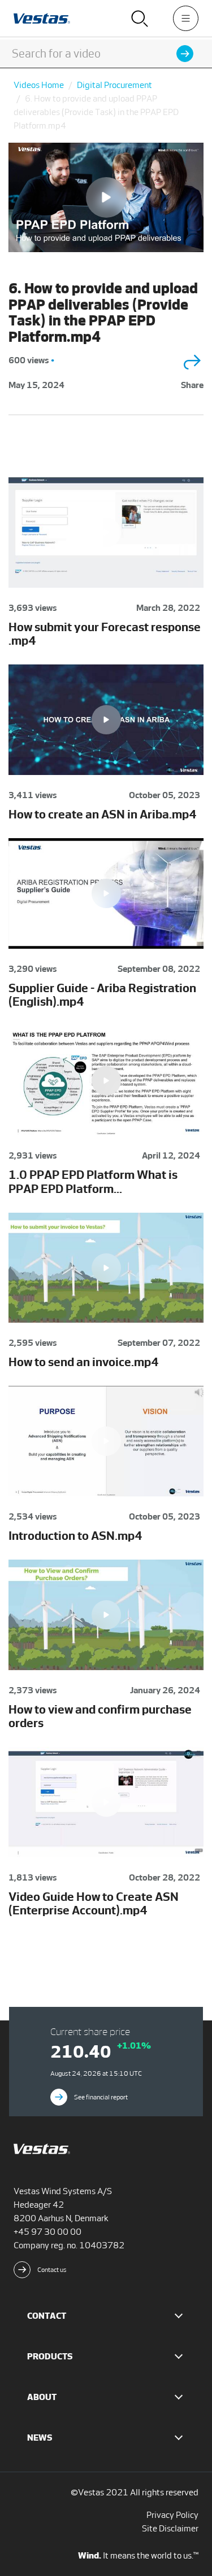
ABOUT (42, 2397)
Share (192, 385)
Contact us (52, 2270)
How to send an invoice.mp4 (84, 1362)
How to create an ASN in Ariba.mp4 (103, 814)
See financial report (101, 2097)
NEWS (40, 2438)
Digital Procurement (114, 85)
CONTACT (47, 2316)
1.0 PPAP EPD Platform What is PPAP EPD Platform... (93, 1181)
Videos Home (39, 85)
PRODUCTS (50, 2356)
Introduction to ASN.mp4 (75, 1536)
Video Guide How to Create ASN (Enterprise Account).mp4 (94, 1903)
